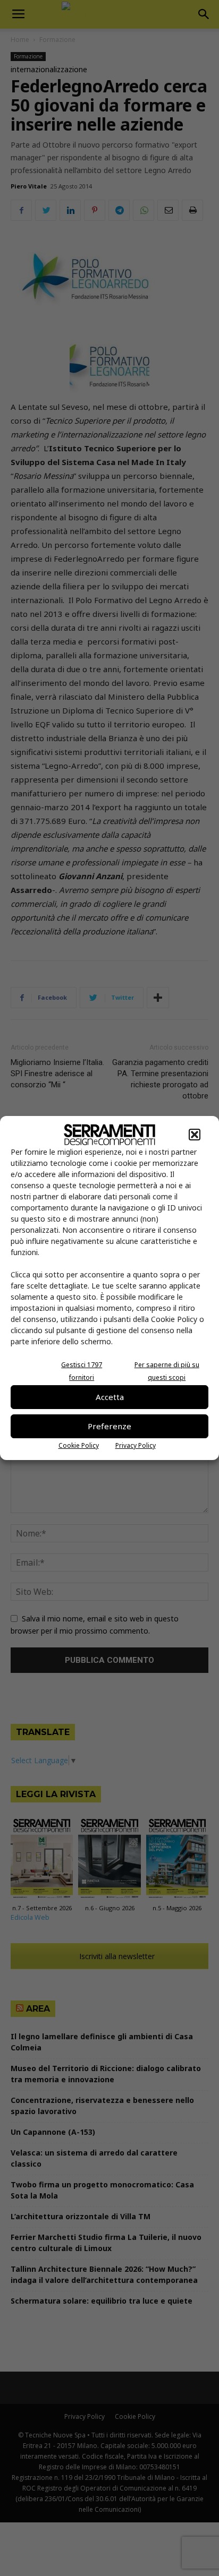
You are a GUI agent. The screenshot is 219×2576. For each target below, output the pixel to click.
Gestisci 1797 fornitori (82, 1371)
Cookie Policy (79, 1445)
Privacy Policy (136, 1445)
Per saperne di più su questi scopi (167, 1371)
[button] (195, 1135)
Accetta (110, 1397)
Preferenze (109, 1426)
